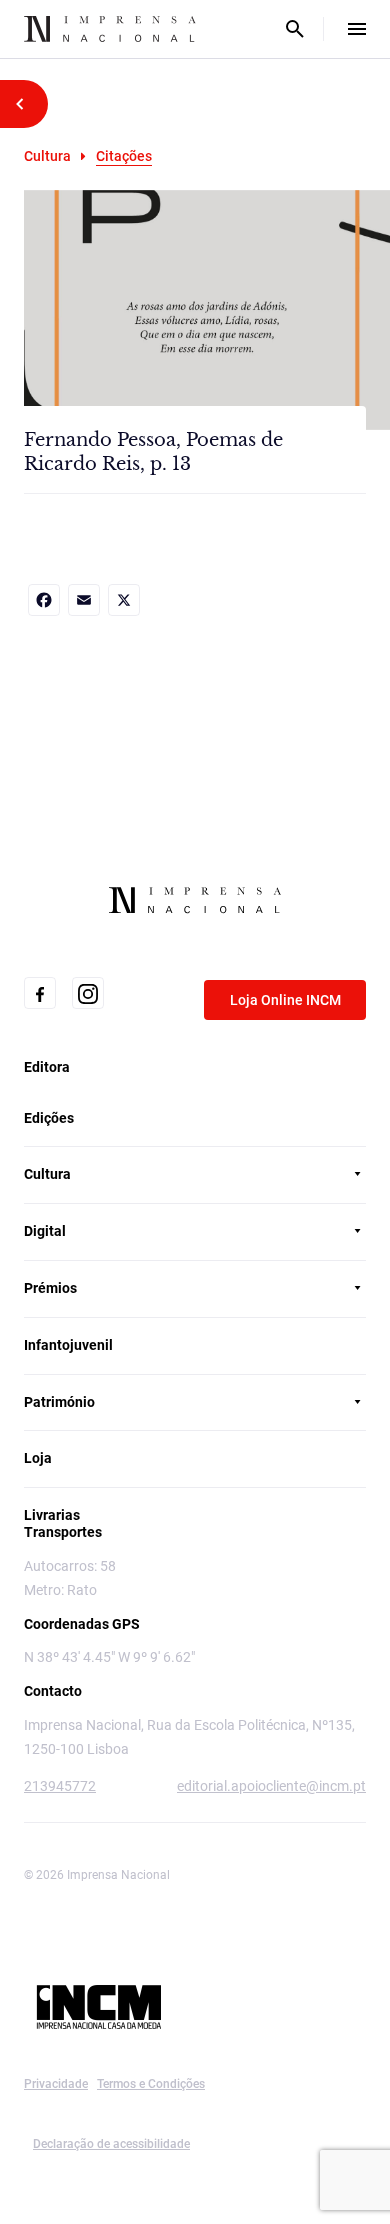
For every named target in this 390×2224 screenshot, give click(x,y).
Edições (49, 1118)
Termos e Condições (151, 2084)
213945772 (60, 1786)
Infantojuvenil (68, 1345)
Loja (38, 1458)
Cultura (47, 156)
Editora (47, 1067)
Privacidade (56, 2084)
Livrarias (52, 1515)
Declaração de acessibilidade (111, 2144)
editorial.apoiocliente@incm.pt (271, 1786)
